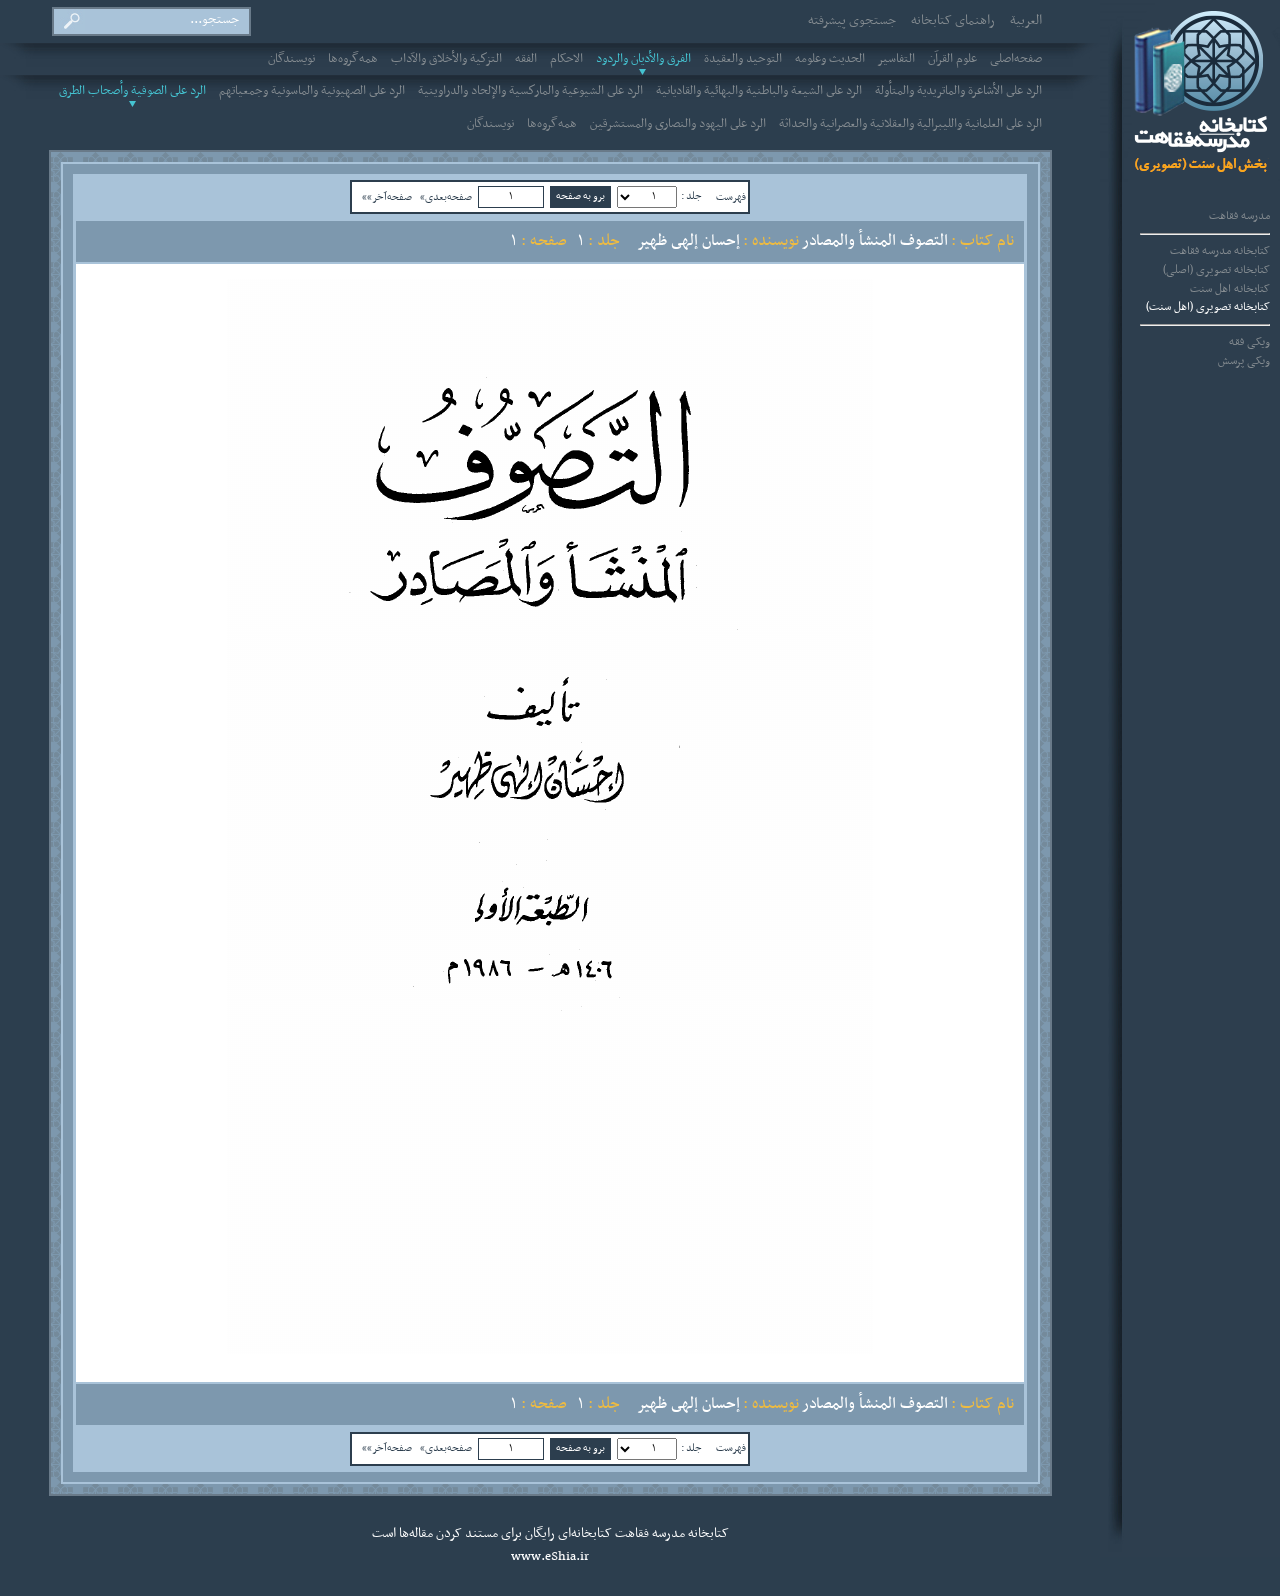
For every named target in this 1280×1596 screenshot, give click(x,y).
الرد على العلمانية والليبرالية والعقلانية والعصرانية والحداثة (910, 124)
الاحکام (566, 59)
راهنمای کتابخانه (953, 21)
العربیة (1026, 21)
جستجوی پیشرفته (852, 21)
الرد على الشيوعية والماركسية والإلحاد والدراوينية (530, 91)
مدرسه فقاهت (1239, 216)
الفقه (526, 59)
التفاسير (896, 59)
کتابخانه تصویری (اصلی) (1216, 270)
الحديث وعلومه (830, 59)
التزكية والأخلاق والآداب (446, 59)
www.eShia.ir (550, 1557)
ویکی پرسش (1244, 361)
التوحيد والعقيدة (743, 59)
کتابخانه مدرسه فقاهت (1220, 251)
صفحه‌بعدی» (446, 197)
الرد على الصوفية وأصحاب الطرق (132, 91)
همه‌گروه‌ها (353, 59)
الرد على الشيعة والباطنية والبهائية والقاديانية (759, 91)
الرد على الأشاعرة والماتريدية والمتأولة (958, 91)
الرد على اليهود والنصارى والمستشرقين (678, 124)
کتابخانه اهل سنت (1230, 289)
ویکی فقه (1249, 342)
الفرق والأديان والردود (643, 59)
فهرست (731, 197)
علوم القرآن (952, 59)
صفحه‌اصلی (1016, 59)
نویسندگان (291, 59)
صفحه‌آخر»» (387, 197)
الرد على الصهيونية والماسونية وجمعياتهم (312, 91)
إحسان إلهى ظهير (688, 241)
